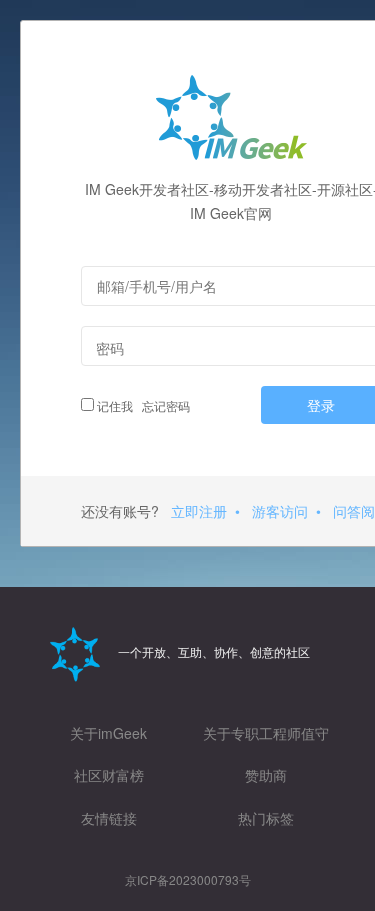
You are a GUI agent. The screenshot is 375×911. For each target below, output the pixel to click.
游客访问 (280, 511)
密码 (110, 348)
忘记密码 (163, 405)
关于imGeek (108, 733)
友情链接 (109, 818)
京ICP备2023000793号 (188, 879)
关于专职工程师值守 (266, 733)
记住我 (113, 405)
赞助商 (266, 775)
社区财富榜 (109, 775)
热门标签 (266, 818)
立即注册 (199, 511)
